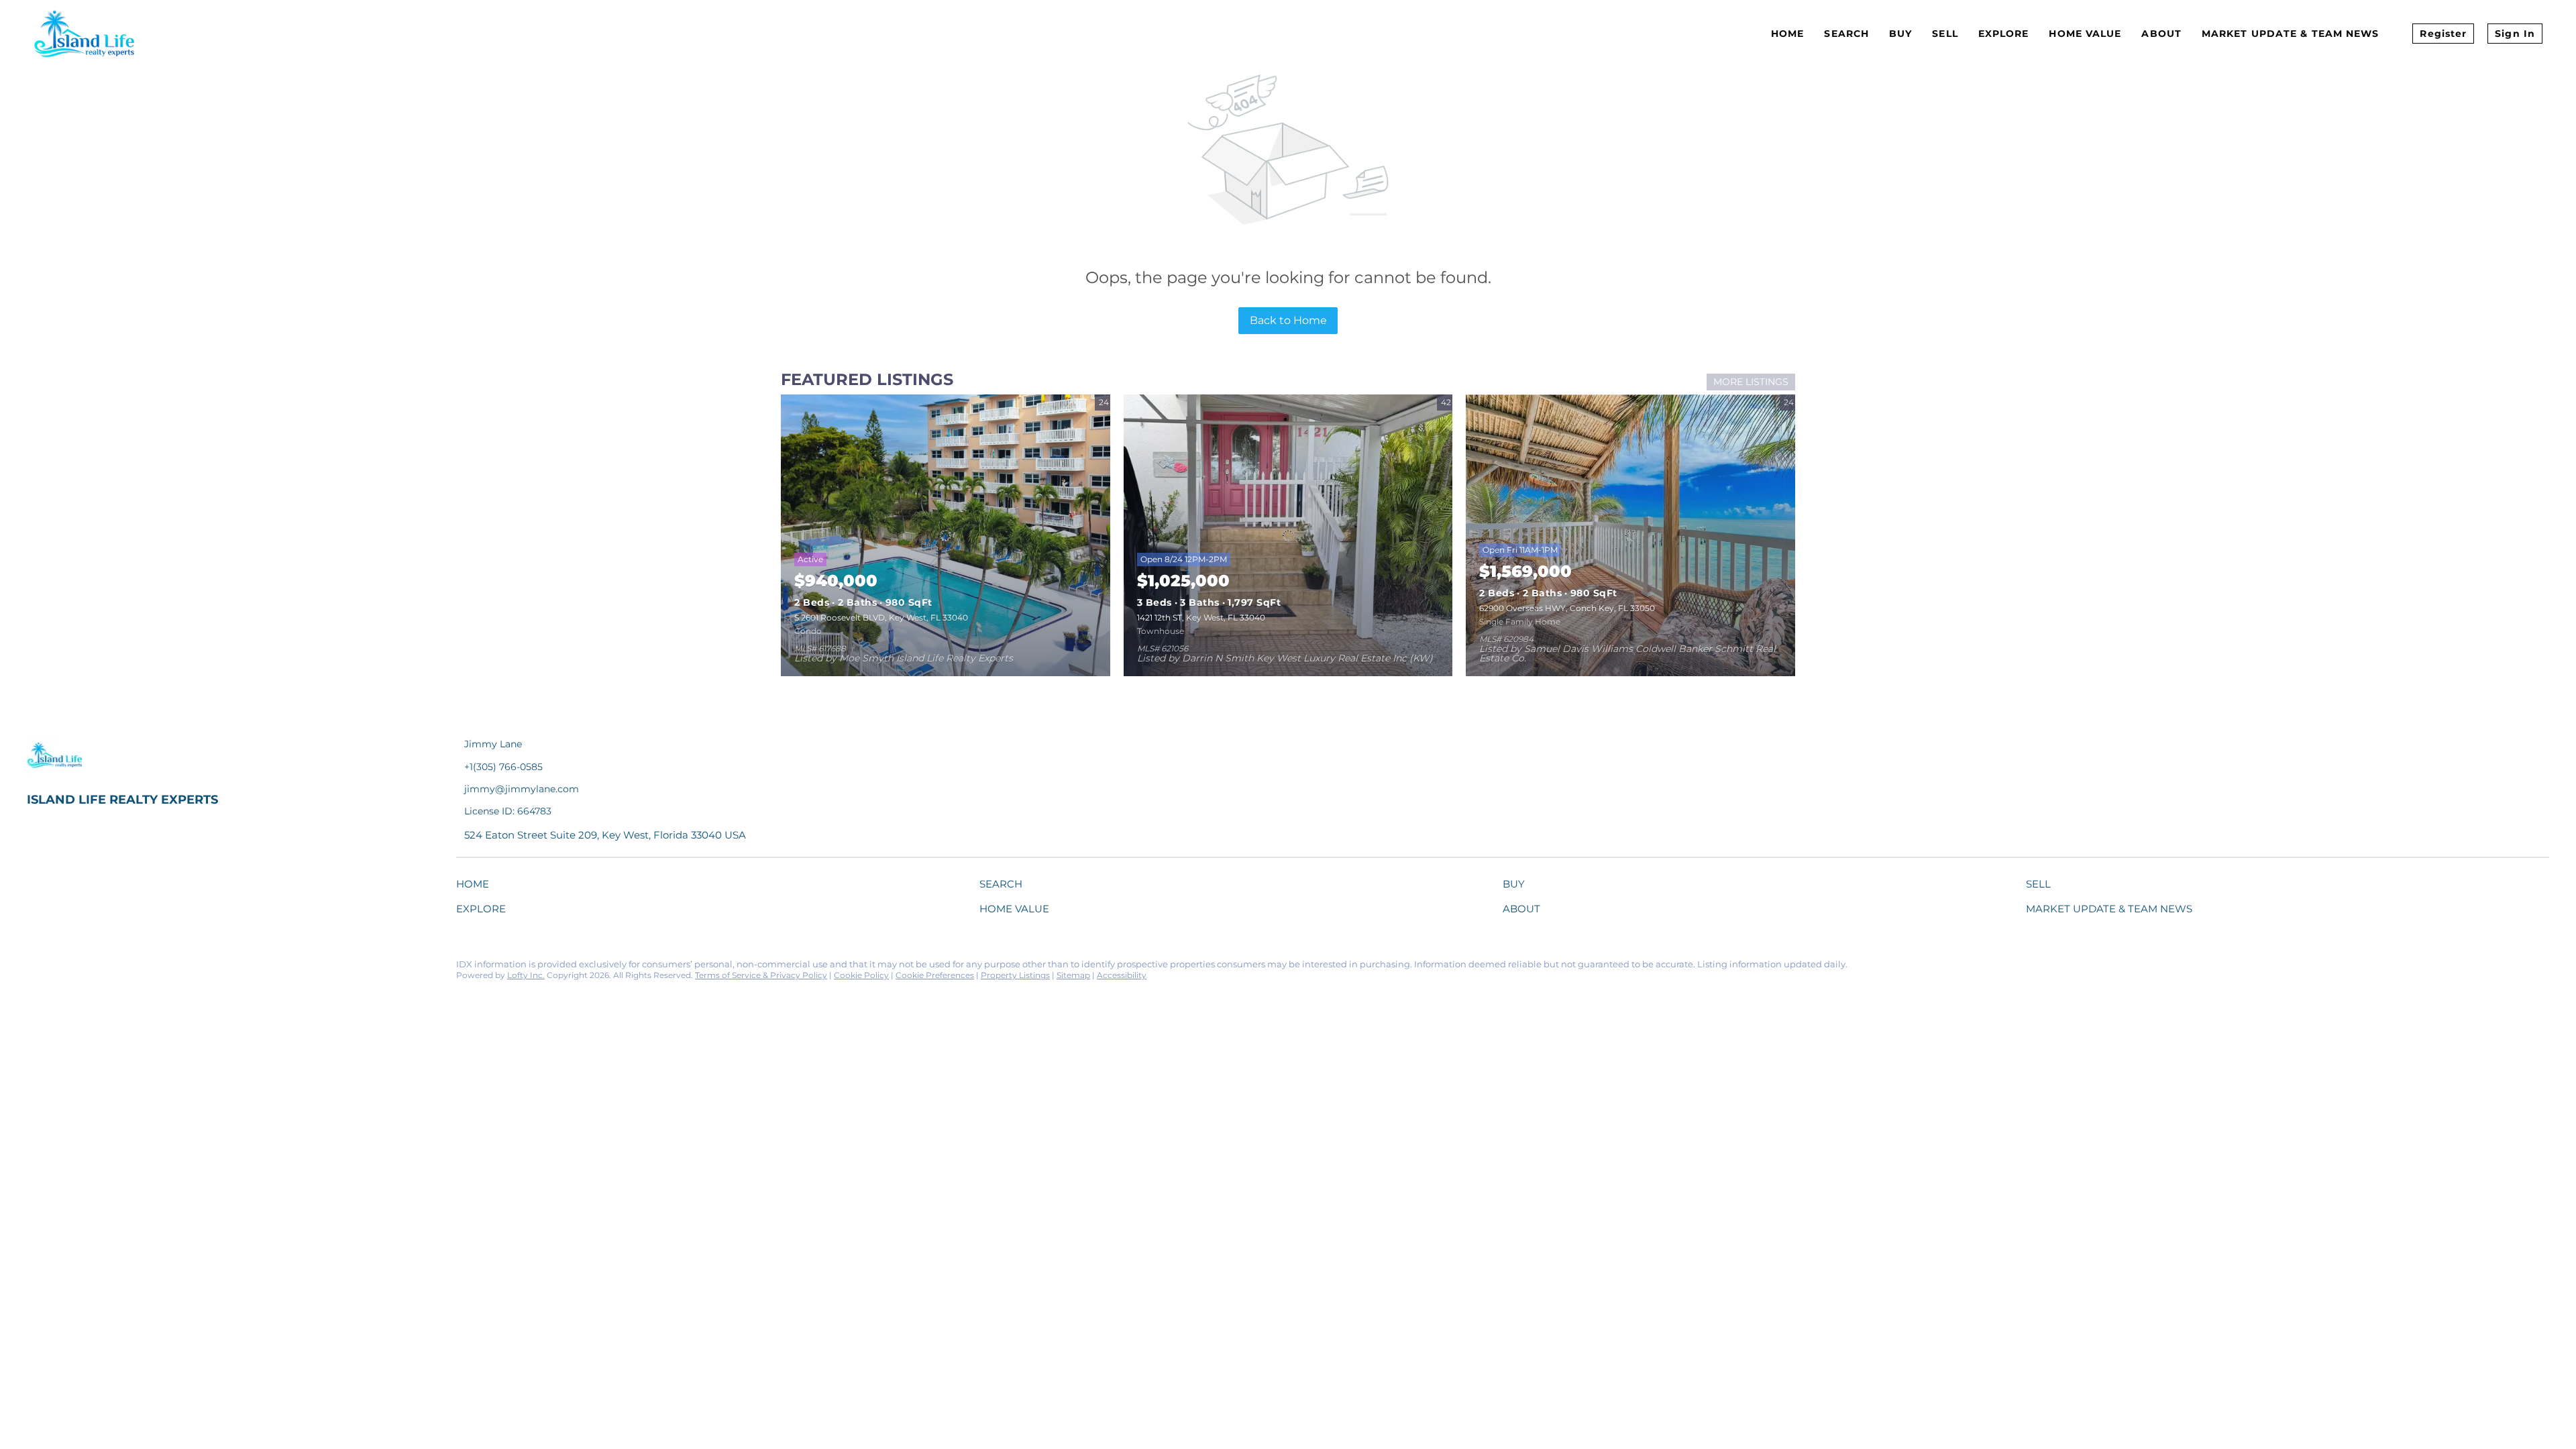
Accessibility (1122, 975)
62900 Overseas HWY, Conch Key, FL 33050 (1567, 608)
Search (1846, 34)
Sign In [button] (2515, 34)
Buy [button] (1900, 34)
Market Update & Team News (2291, 34)
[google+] (198, 968)
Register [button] (2443, 34)
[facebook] (37, 968)
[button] (476, 887)
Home (1787, 34)
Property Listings (1015, 975)
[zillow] (117, 968)
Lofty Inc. (526, 975)
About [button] (2161, 34)
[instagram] (144, 968)
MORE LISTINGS (1751, 382)
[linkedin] (64, 968)
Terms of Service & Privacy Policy (761, 975)
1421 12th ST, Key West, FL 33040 (1201, 618)
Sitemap (1073, 975)
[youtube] (171, 968)
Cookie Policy (861, 975)
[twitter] (91, 968)
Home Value (2085, 34)
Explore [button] (2004, 34)
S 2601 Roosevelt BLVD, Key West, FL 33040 (881, 618)
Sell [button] (1945, 34)
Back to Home (1288, 320)
